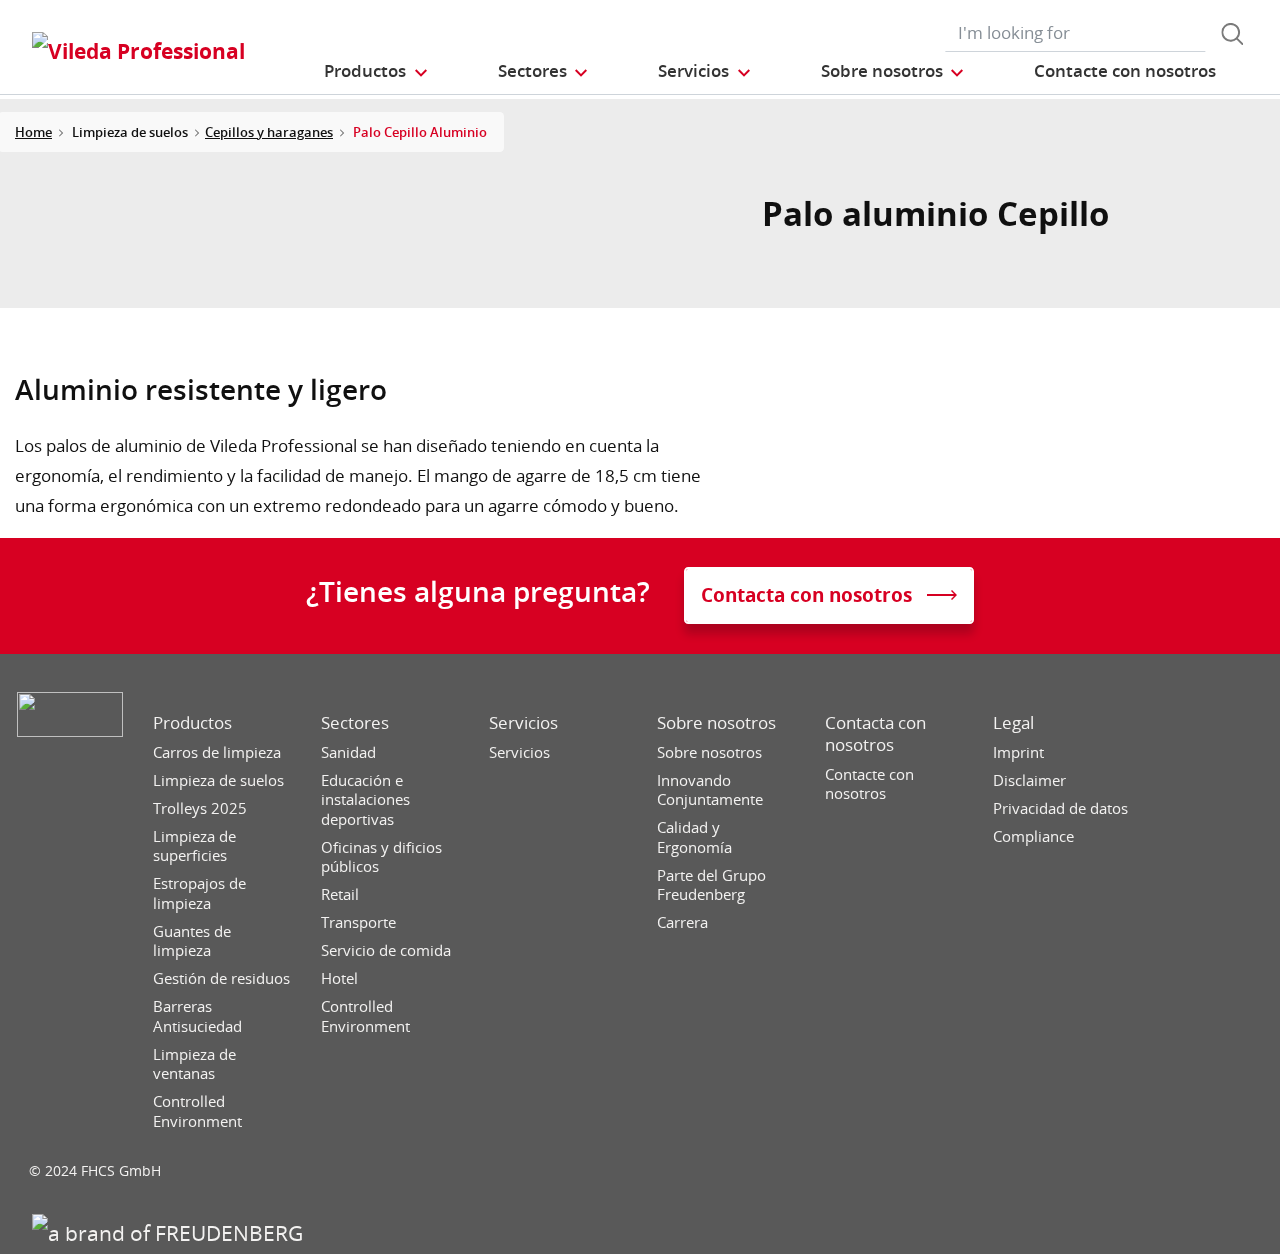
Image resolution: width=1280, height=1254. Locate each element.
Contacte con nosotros (869, 784)
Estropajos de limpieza (199, 893)
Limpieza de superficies (194, 846)
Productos (192, 723)
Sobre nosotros (716, 723)
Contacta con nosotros (875, 734)
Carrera (682, 922)
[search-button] (1232, 34)
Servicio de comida (386, 950)
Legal (1013, 723)
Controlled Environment (197, 1111)
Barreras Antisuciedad (197, 1016)
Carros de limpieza (217, 752)
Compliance (1033, 836)
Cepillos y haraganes (269, 132)
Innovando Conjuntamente (710, 790)
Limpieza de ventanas (194, 1064)
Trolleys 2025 (200, 808)
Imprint (1018, 752)
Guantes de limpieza (192, 941)
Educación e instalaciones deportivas (365, 800)
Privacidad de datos (1060, 808)
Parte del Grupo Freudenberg (711, 885)
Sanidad (348, 752)
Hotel (339, 978)
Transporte (358, 922)
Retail (340, 894)
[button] (376, 70)
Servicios (523, 723)
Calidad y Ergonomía (694, 837)
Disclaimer (1029, 780)
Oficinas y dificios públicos (381, 857)
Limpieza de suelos (218, 780)
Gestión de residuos (221, 978)
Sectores (355, 723)
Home (33, 132)
